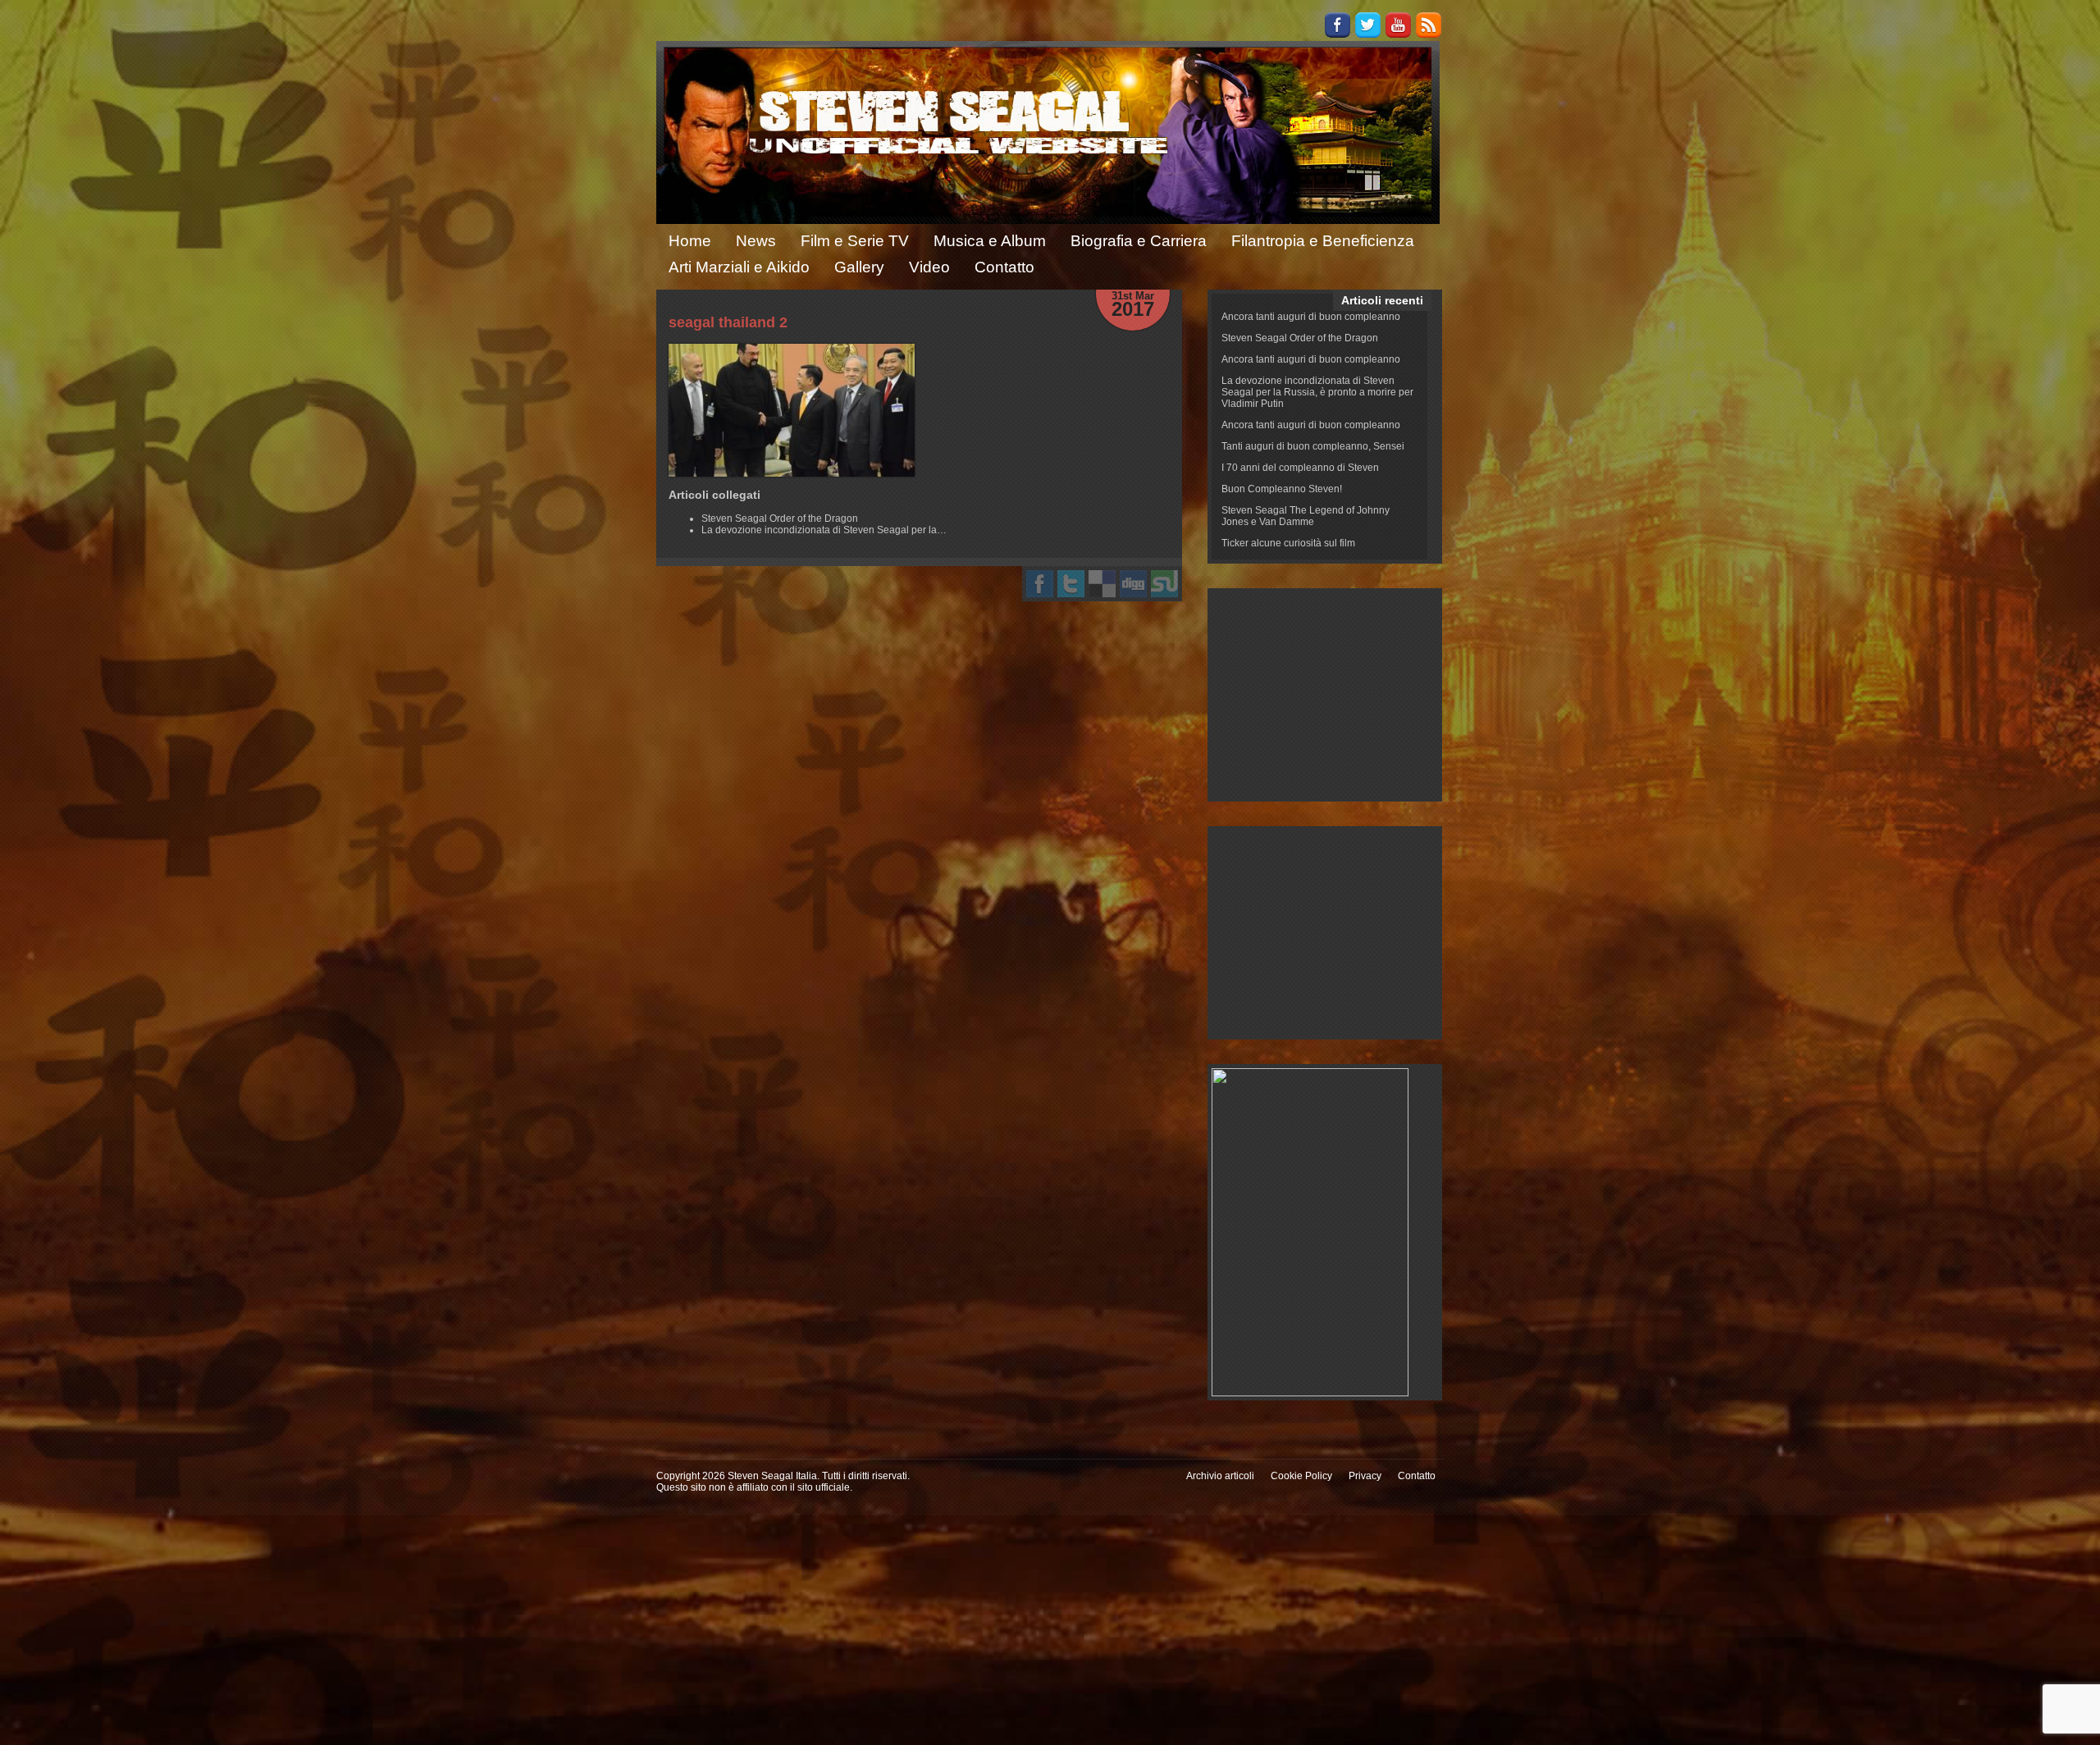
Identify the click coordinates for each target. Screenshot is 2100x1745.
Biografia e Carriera (1139, 241)
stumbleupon (1164, 584)
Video (929, 267)
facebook (1040, 584)
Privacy (1365, 1476)
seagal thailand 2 (728, 322)
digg (1133, 584)
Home (690, 241)
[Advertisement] (1325, 695)
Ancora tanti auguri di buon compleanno (1311, 317)
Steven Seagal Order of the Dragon (1300, 338)
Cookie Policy (1301, 1476)
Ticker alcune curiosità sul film (1288, 543)
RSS (1429, 25)
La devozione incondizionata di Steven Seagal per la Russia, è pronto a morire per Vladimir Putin (1317, 392)
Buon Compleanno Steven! (1282, 489)
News (756, 241)
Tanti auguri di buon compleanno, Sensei (1313, 446)
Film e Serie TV (855, 241)
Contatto (1004, 267)
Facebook (1338, 25)
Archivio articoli (1220, 1476)
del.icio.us (1102, 584)
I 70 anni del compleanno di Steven (1300, 468)
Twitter (1368, 25)
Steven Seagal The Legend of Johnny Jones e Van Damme (1306, 516)
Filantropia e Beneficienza (1323, 241)
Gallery (859, 267)
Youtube (1398, 25)
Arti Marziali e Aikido (739, 267)
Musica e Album (990, 241)
